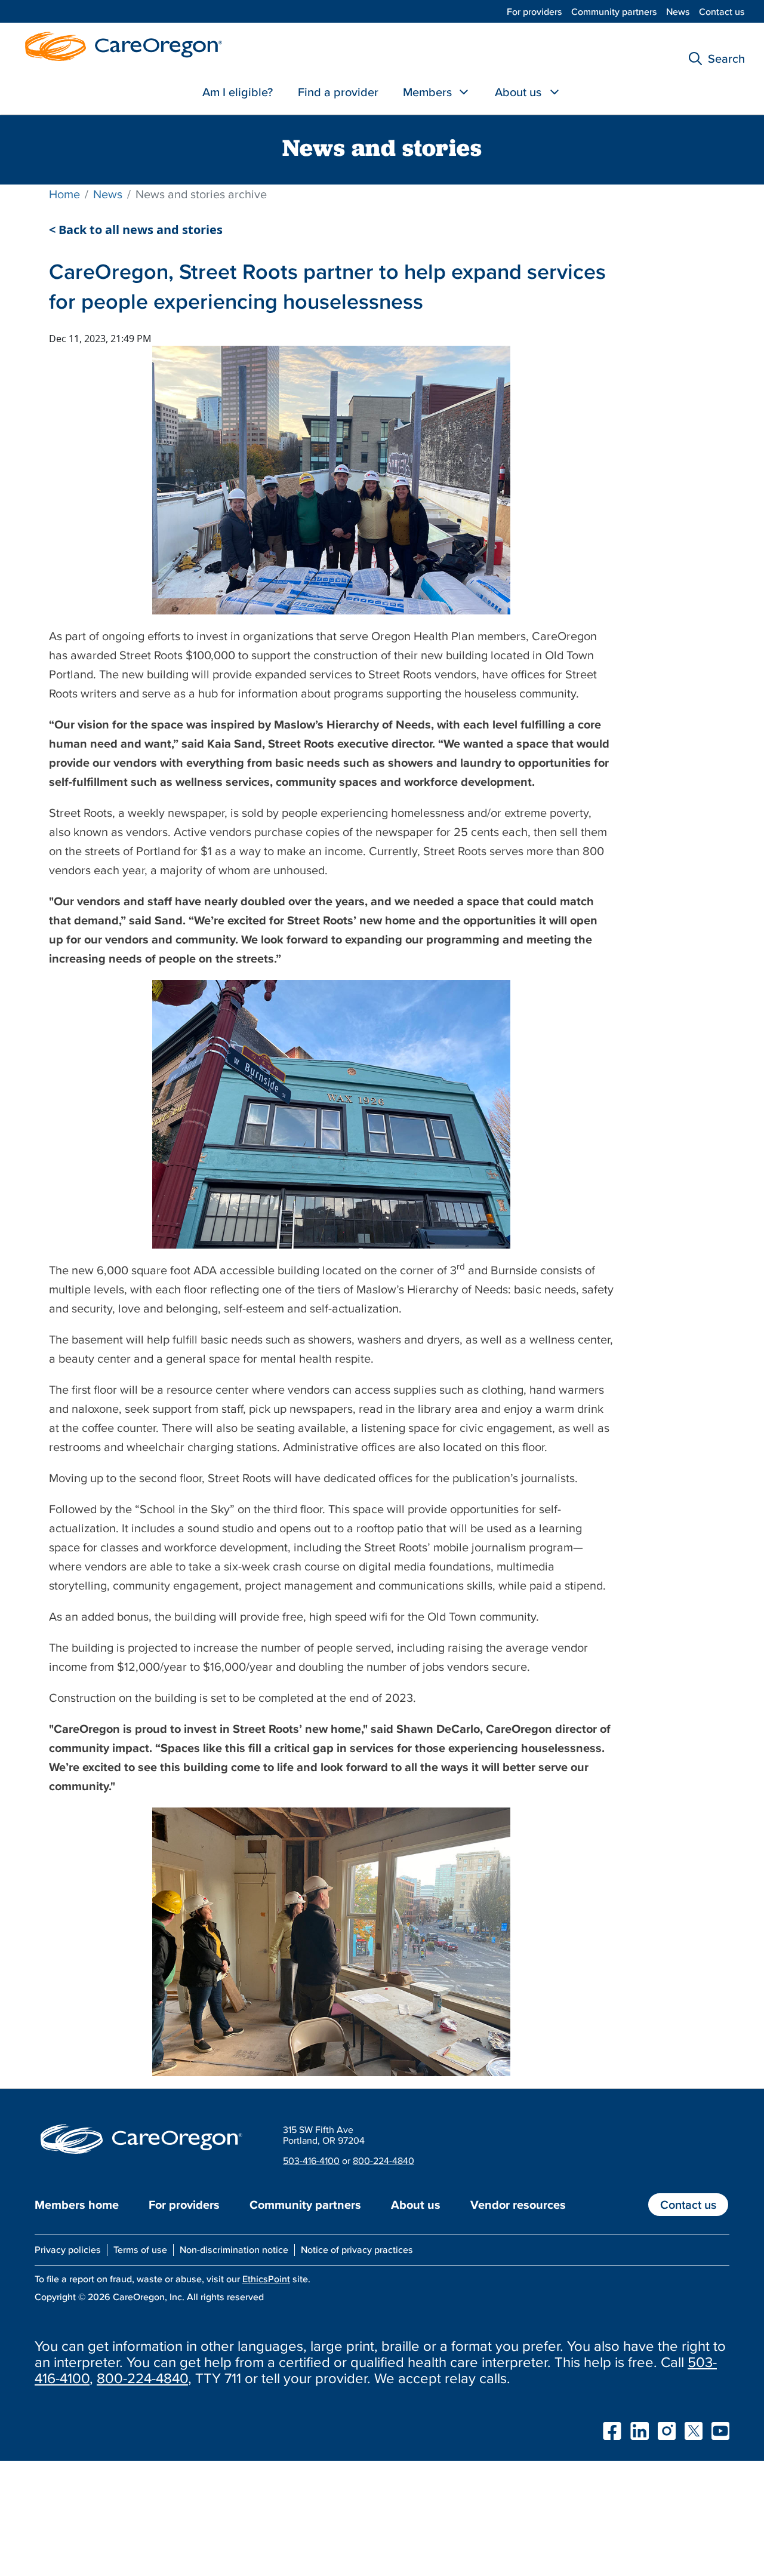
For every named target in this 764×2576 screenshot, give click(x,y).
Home (64, 194)
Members (427, 92)
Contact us (722, 11)
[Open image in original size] (121, 45)
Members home (77, 2205)
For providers (535, 11)
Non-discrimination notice (234, 2249)
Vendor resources (518, 2205)
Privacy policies (68, 2249)
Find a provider (338, 92)
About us (518, 92)
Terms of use (140, 2249)
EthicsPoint (266, 2279)
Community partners (614, 11)
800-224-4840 (383, 2160)
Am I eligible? (238, 92)
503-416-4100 (311, 2160)
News (678, 11)
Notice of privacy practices (357, 2249)
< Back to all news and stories (136, 230)
